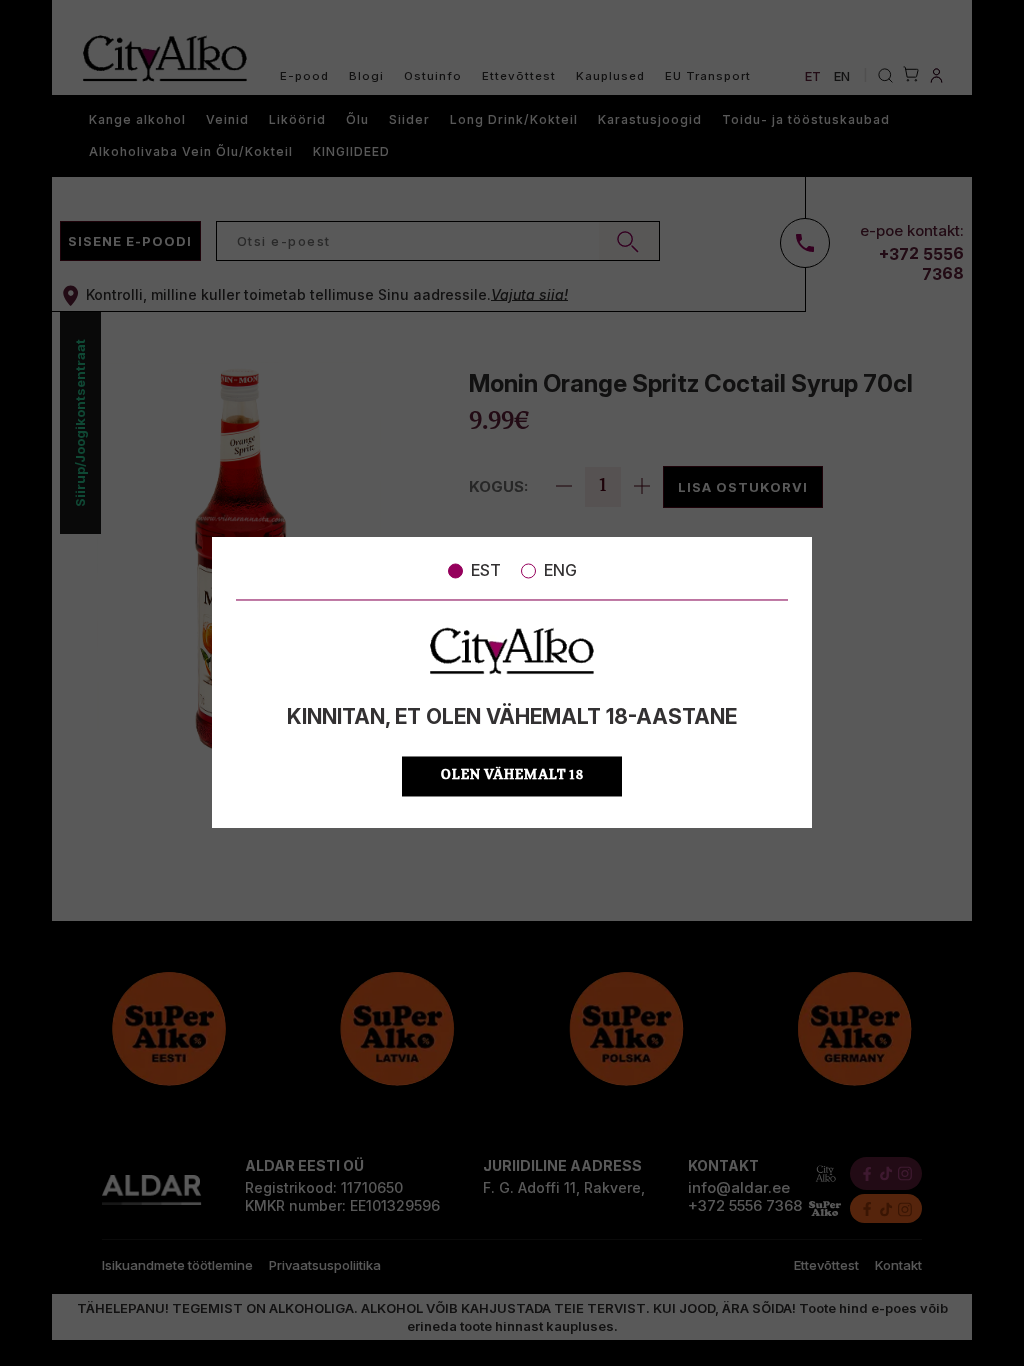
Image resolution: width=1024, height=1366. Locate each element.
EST (486, 570)
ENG (560, 570)
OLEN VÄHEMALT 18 (512, 776)
